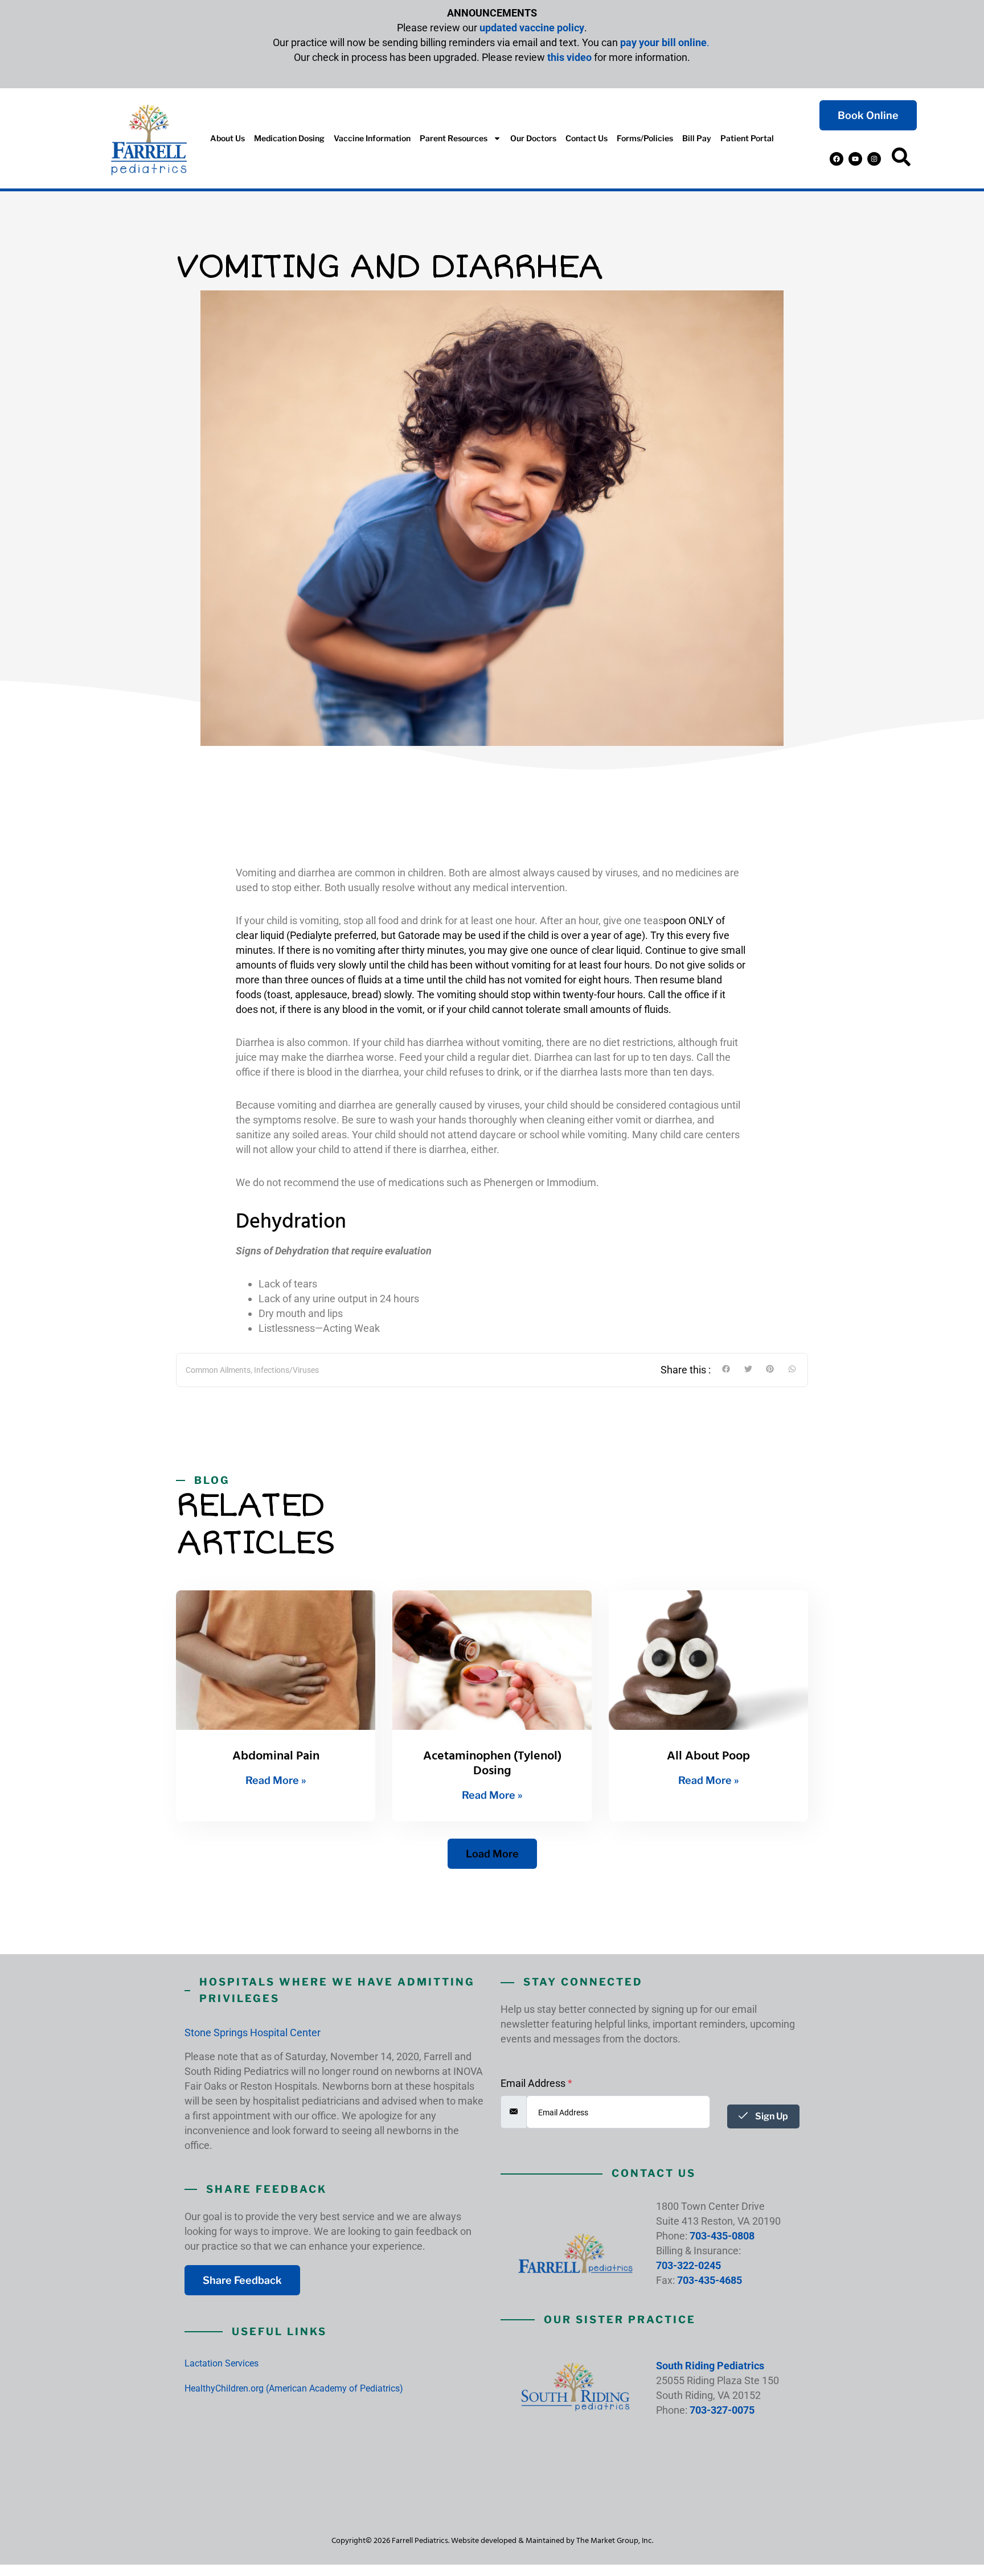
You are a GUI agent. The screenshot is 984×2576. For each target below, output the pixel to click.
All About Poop (708, 1755)
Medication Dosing (289, 138)
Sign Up (771, 2116)
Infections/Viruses (286, 1370)
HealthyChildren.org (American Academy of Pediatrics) (294, 2388)
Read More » (276, 1780)
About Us (227, 138)
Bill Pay (697, 138)
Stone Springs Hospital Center (253, 2033)
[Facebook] (837, 159)
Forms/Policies (645, 138)
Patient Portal (747, 138)
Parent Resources (454, 138)
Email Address (536, 2083)
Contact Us (587, 138)
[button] (901, 159)
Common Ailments (218, 1370)
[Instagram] (874, 159)
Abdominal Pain (276, 1755)
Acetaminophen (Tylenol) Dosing (492, 1763)
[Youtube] (855, 159)
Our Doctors (533, 138)
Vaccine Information (372, 138)
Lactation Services (222, 2363)
